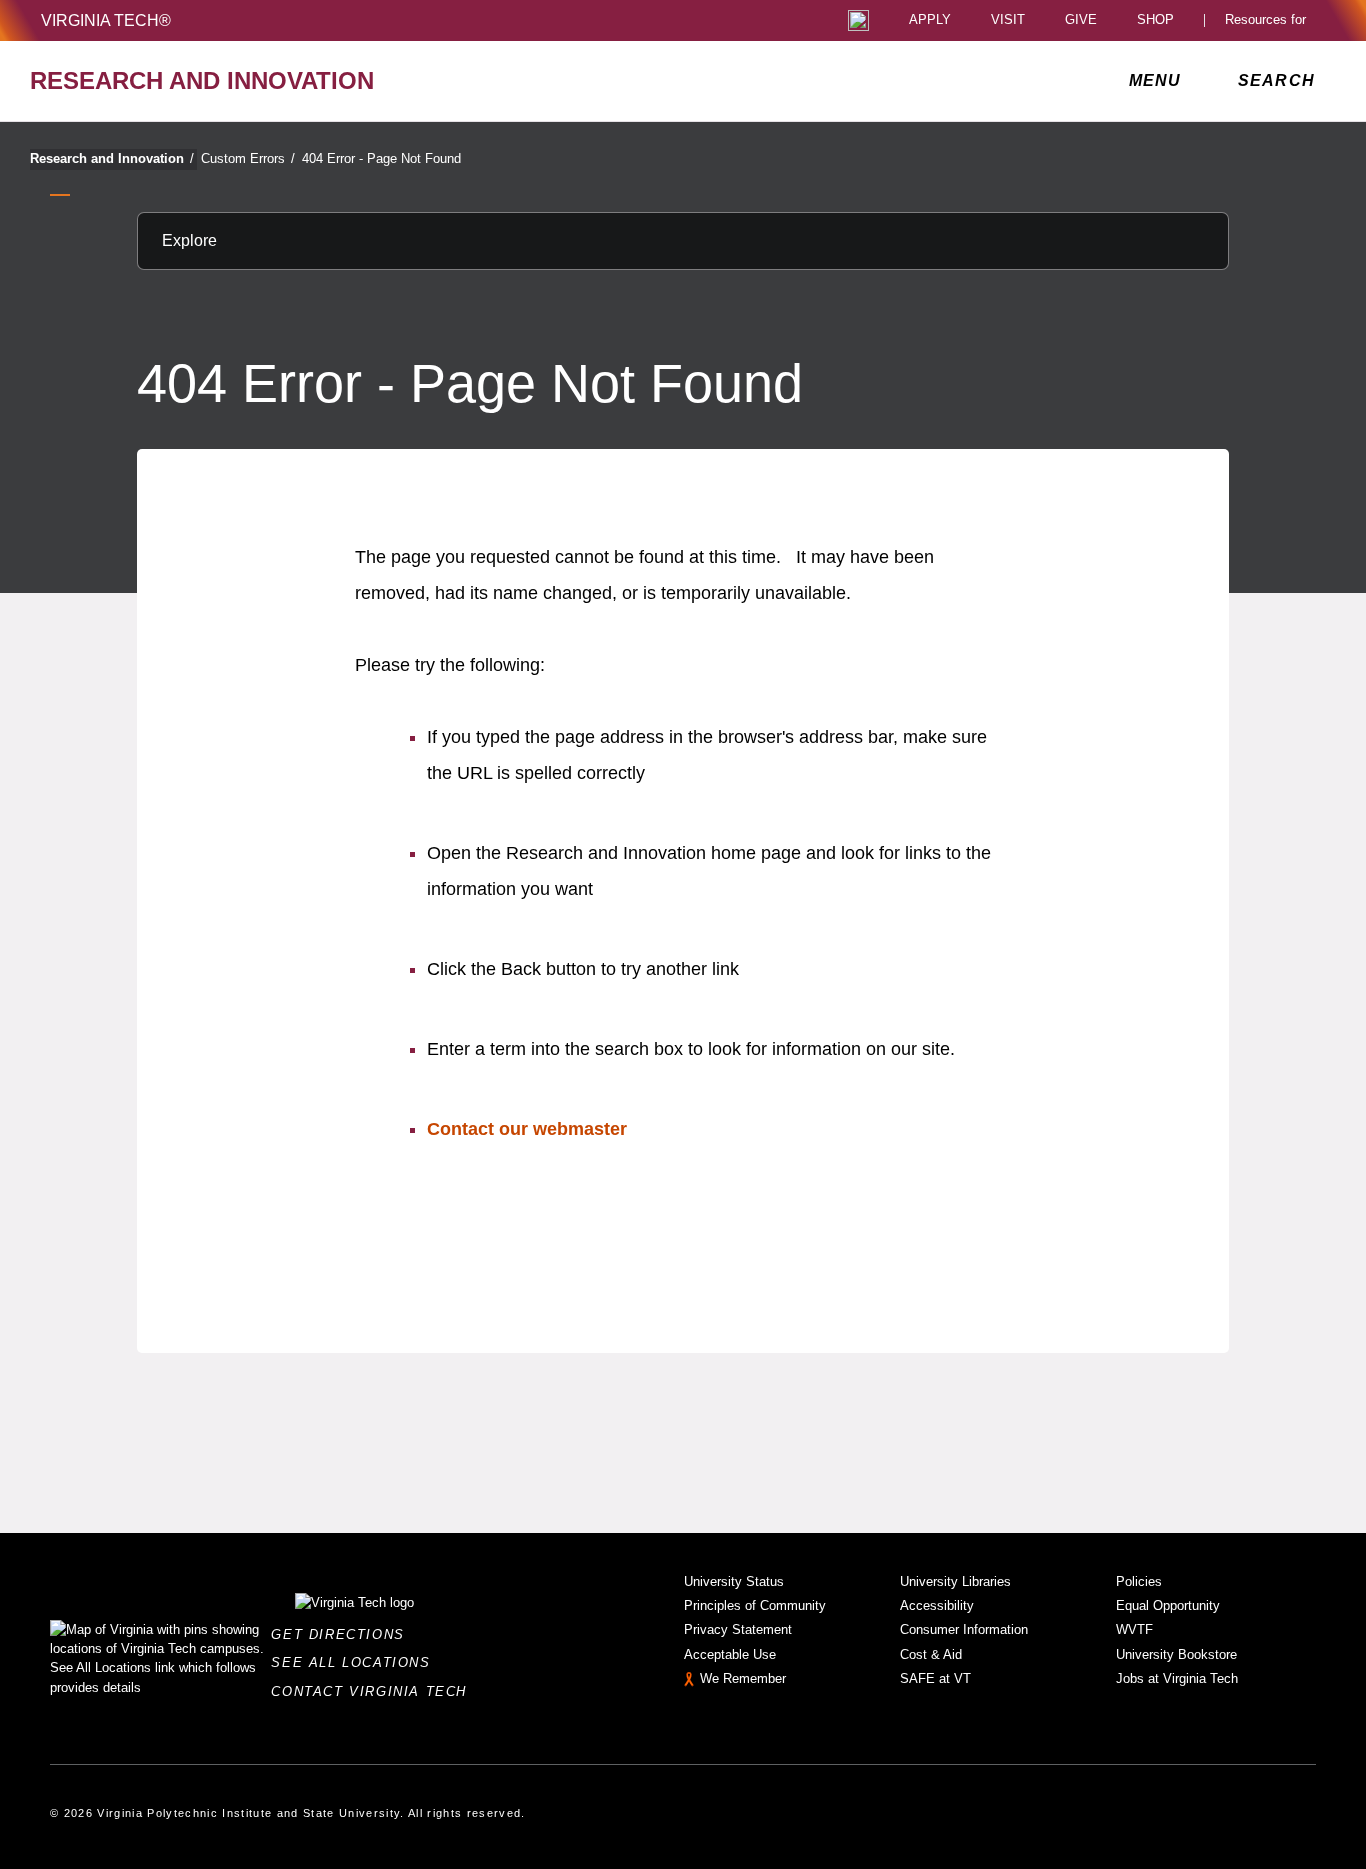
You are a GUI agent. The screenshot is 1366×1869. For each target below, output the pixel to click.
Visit (1008, 20)
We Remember (743, 1678)
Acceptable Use (730, 1654)
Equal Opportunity (1168, 1605)
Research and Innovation (112, 158)
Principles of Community (755, 1605)
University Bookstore (1176, 1654)
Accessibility (937, 1605)
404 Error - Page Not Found (381, 158)
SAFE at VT (935, 1678)
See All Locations (356, 1662)
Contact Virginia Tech (374, 1691)
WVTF (1134, 1629)
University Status (734, 1581)
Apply (930, 20)
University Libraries (955, 1581)
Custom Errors (248, 158)
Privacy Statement (738, 1629)
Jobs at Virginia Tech (1177, 1678)
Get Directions (343, 1634)
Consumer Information (964, 1629)
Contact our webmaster (527, 1129)
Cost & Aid (931, 1654)
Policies (1139, 1581)
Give (1081, 20)
